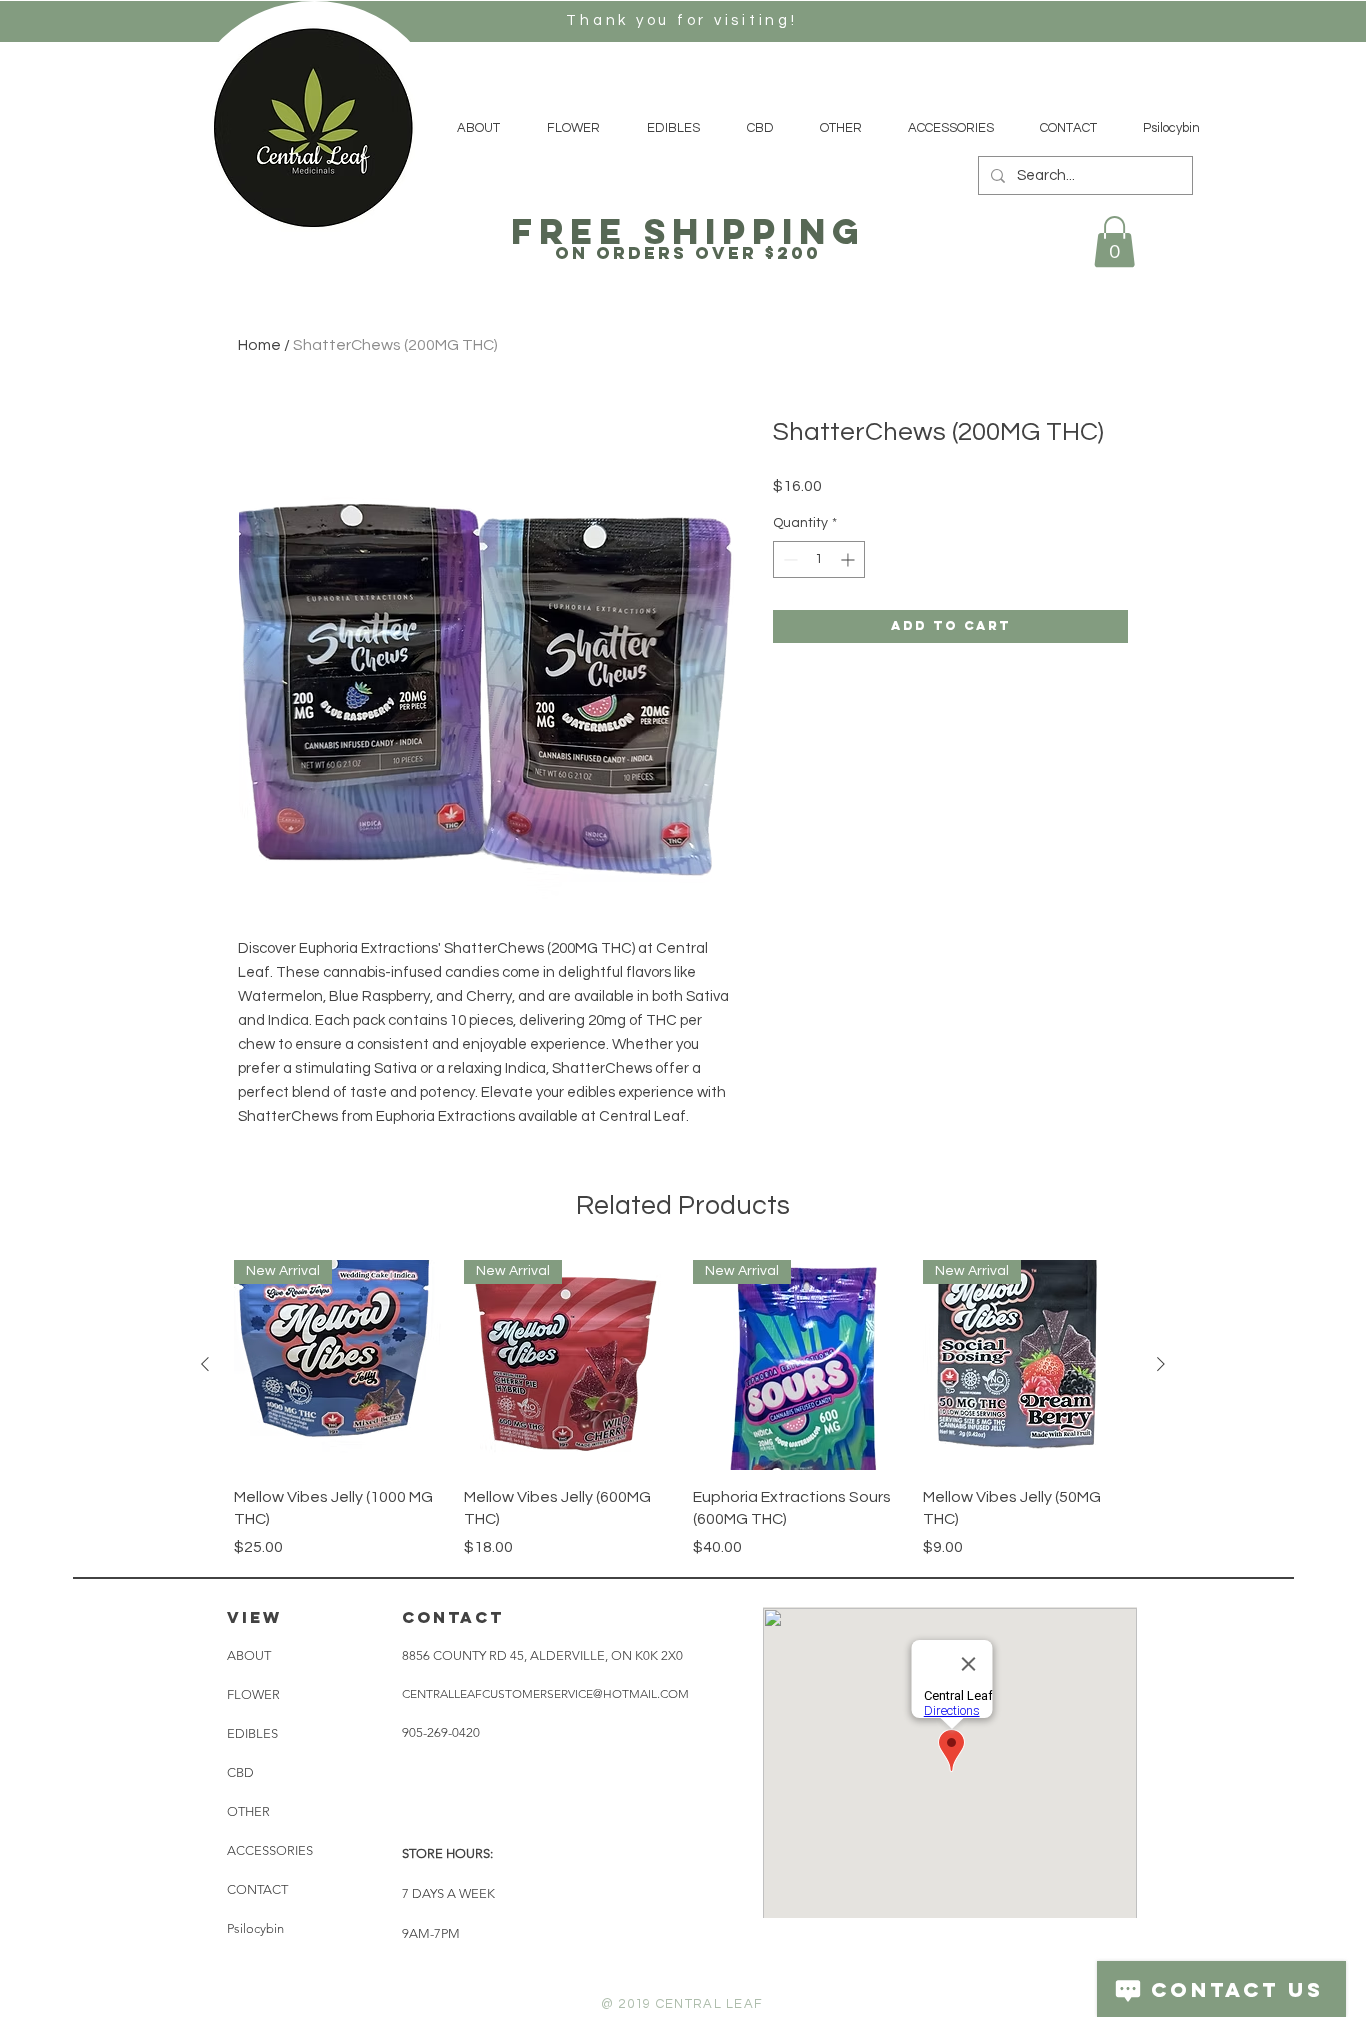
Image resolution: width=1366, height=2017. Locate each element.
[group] (683, 1409)
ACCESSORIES (270, 1850)
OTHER (248, 1811)
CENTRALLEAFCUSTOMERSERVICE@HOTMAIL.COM (545, 1693)
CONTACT (257, 1889)
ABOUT (249, 1655)
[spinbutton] (819, 559)
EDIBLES (252, 1733)
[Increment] (849, 559)
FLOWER (253, 1694)
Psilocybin (255, 1928)
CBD (240, 1772)
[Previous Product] (205, 1364)
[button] (1114, 241)
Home (259, 345)
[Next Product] (1161, 1364)
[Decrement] (788, 559)
